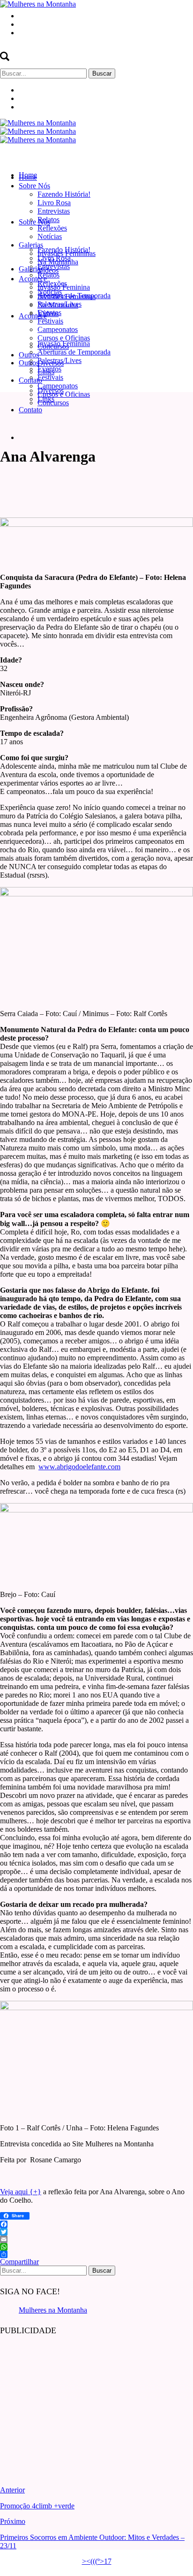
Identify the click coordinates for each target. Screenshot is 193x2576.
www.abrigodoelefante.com (79, 1467)
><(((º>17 (97, 2561)
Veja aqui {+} (21, 2192)
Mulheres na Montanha (53, 2310)
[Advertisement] (70, 2404)
